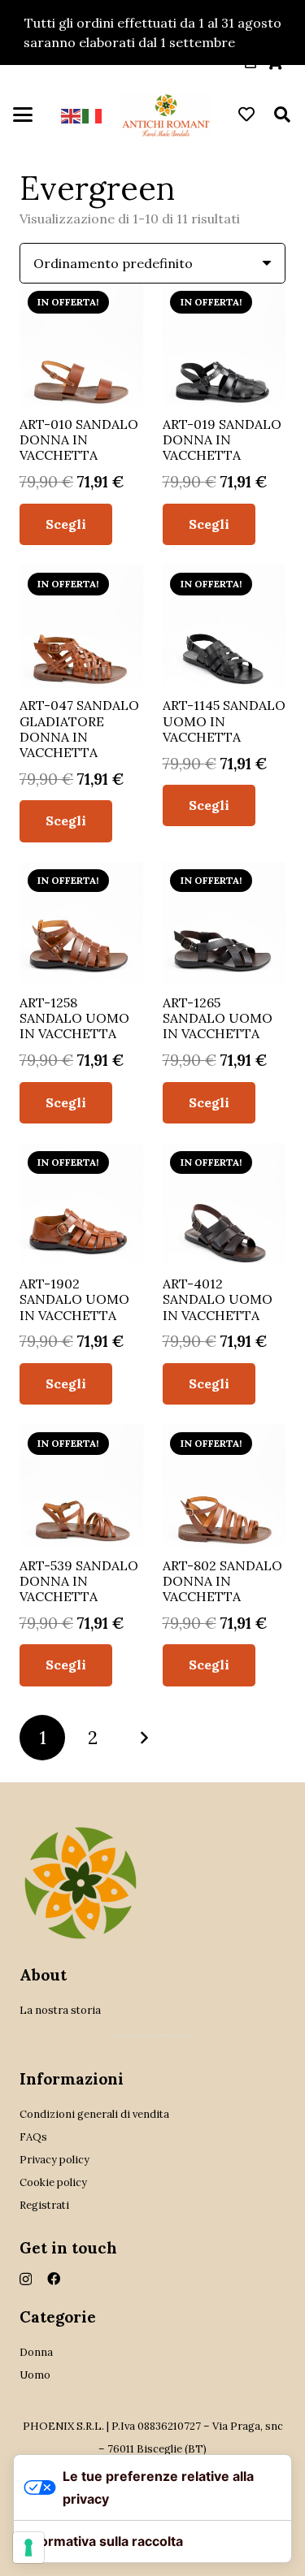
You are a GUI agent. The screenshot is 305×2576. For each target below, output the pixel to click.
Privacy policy (54, 2160)
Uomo (35, 2375)
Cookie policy (53, 2182)
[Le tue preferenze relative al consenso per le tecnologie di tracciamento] (28, 2548)
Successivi (144, 1738)
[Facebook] (54, 2279)
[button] (23, 115)
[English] (72, 115)
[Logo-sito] (166, 115)
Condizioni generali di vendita (94, 2114)
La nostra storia (60, 2010)
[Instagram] (26, 2279)
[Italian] (93, 115)
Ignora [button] (260, 42)
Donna (36, 2352)
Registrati (44, 2205)
